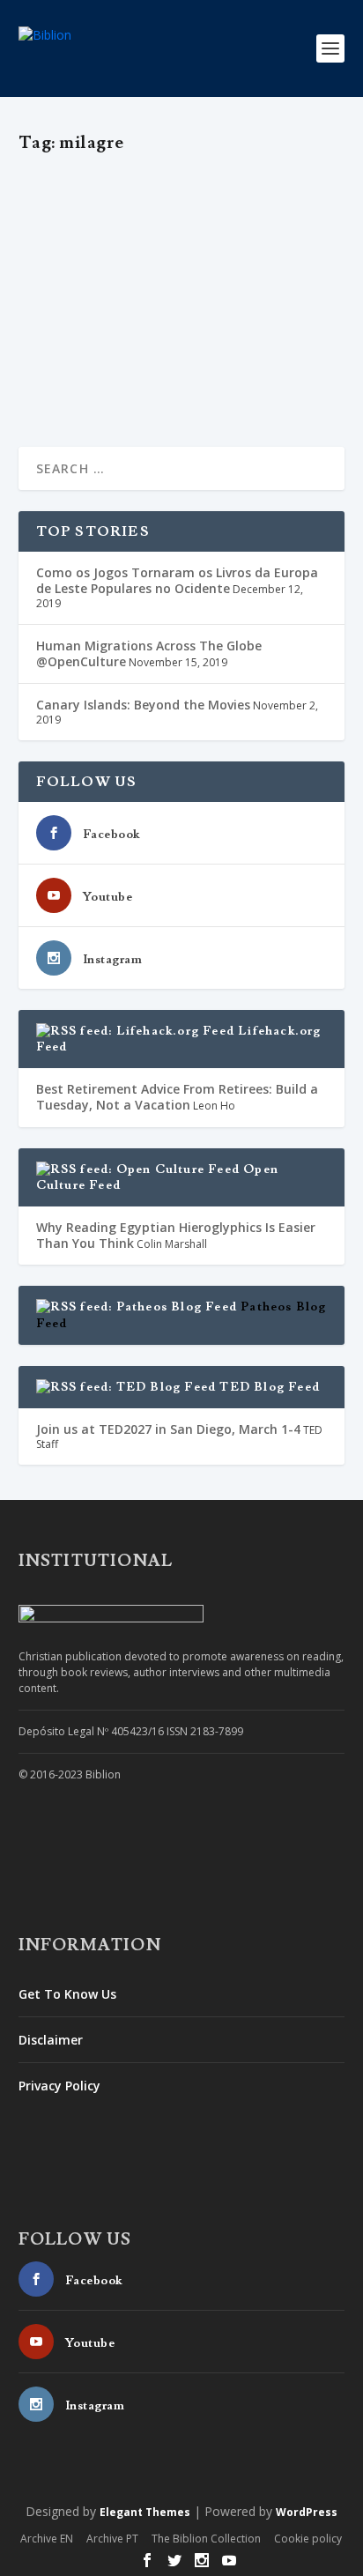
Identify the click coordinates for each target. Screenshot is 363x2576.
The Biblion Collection (206, 2539)
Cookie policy (308, 2539)
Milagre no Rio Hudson (134, 216)
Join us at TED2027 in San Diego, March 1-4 (168, 1429)
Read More (82, 377)
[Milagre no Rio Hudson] (184, 177)
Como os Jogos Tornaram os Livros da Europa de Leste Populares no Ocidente (177, 580)
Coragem (228, 245)
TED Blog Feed (270, 1387)
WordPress (307, 2512)
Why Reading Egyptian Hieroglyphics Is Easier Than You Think (176, 1235)
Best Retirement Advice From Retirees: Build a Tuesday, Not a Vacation (177, 1097)
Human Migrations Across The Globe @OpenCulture (149, 653)
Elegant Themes (145, 2512)
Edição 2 (278, 245)
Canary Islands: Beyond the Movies (143, 705)
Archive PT (112, 2539)
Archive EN (47, 2539)
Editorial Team (87, 245)
